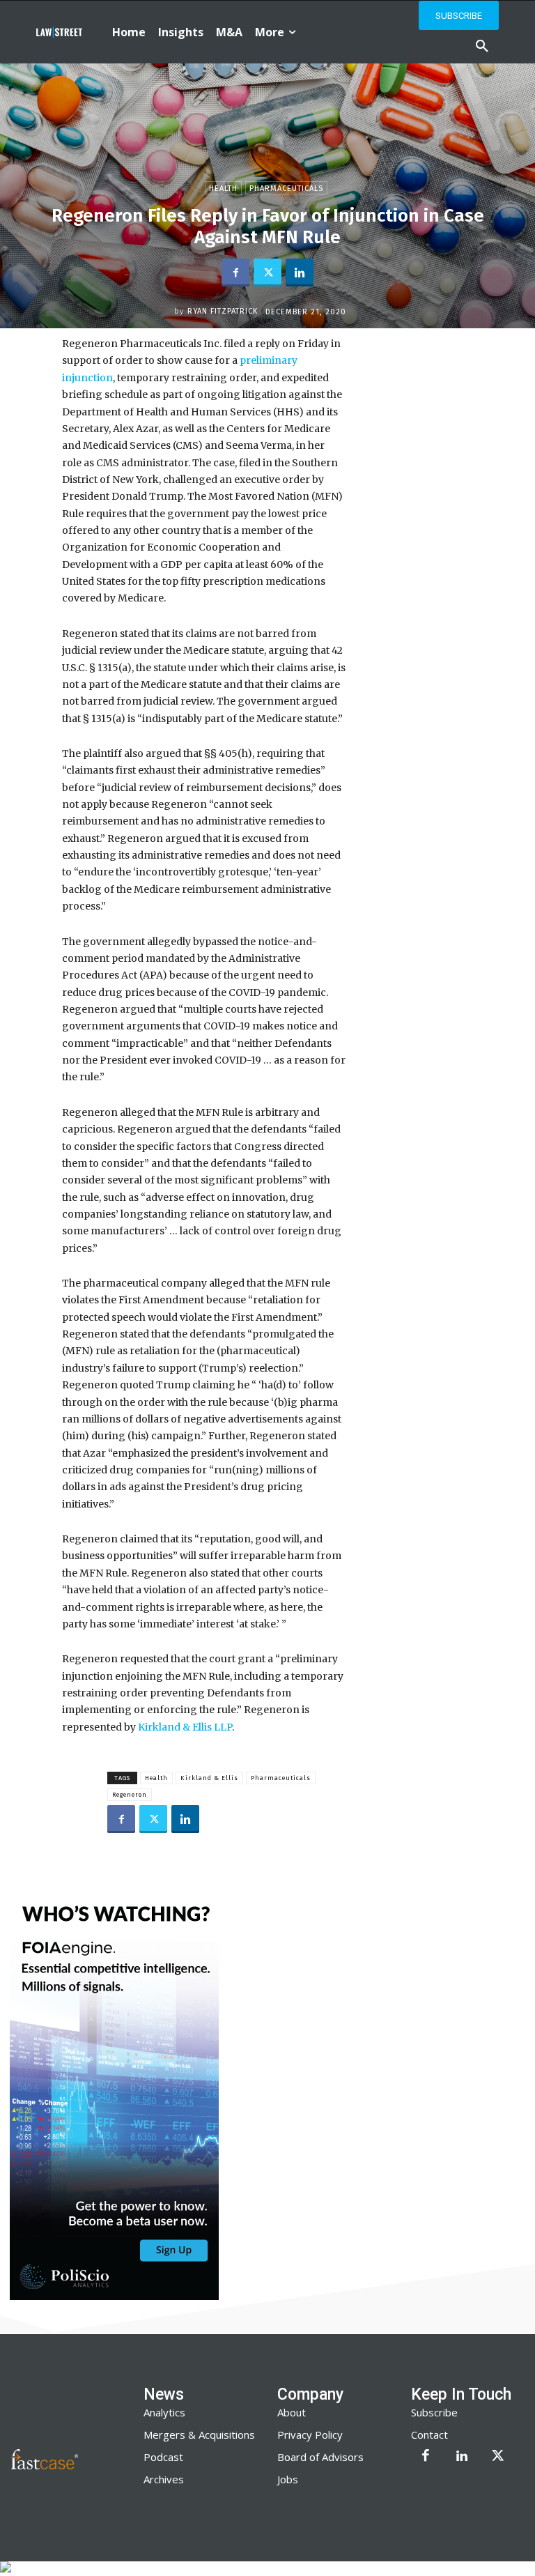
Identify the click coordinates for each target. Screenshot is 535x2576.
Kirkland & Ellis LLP (185, 1727)
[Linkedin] (300, 273)
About (292, 2412)
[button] (482, 47)
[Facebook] (235, 273)
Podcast (163, 2457)
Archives (164, 2479)
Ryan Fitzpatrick (223, 311)
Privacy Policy (310, 2435)
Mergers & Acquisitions (199, 2435)
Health (223, 189)
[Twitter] (267, 273)
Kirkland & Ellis (209, 1778)
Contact (429, 2435)
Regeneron (130, 1795)
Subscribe (434, 2412)
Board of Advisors (320, 2457)
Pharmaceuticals (286, 189)
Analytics (164, 2412)
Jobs (288, 2479)
